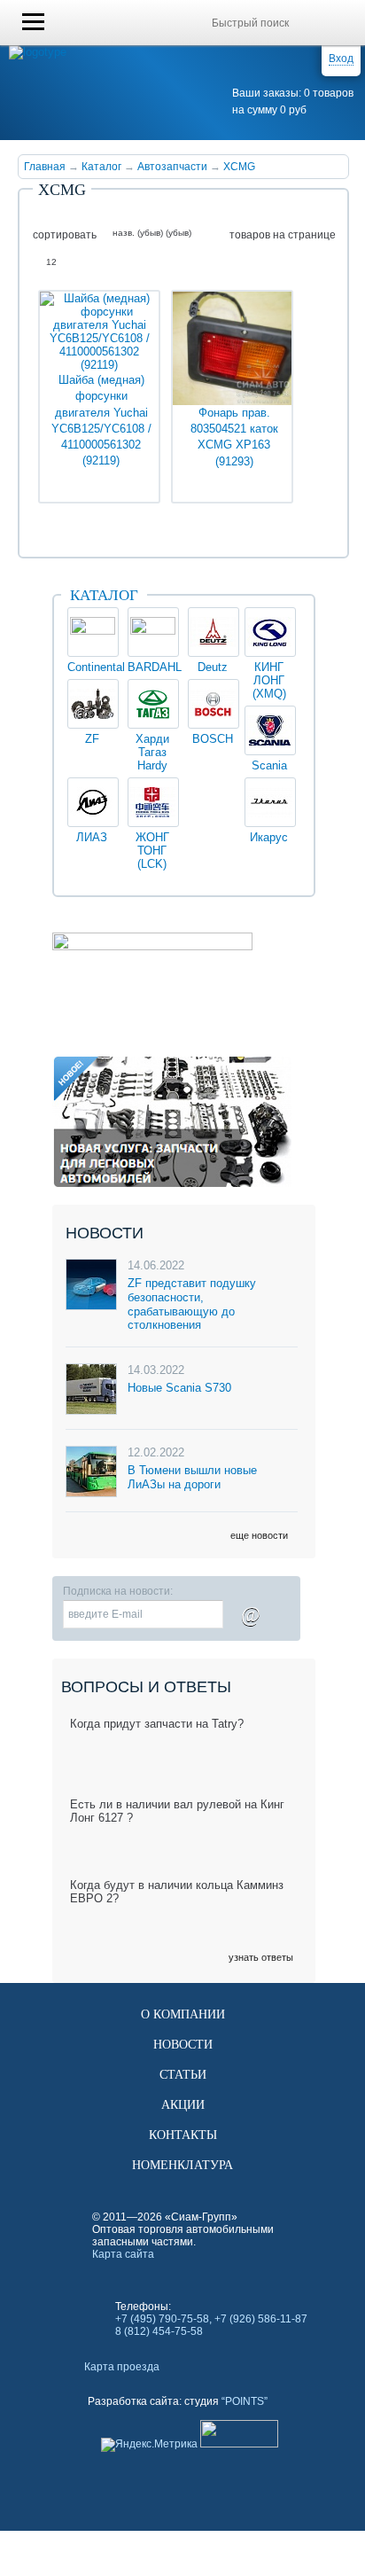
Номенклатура (182, 2165)
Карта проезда (122, 2367)
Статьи (183, 2075)
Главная (45, 167)
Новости (183, 2045)
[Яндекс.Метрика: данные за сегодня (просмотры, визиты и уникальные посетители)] (149, 2445)
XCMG (239, 167)
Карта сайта (123, 2254)
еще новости (259, 1535)
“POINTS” (245, 2401)
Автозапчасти (172, 167)
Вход (341, 59)
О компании (183, 2014)
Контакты (183, 2135)
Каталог (101, 167)
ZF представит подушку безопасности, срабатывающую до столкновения (192, 1304)
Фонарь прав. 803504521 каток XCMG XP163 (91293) (234, 437)
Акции (183, 2105)
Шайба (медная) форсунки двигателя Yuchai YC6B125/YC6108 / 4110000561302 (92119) (101, 420)
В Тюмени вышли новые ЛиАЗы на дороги (192, 1477)
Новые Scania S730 (179, 1388)
